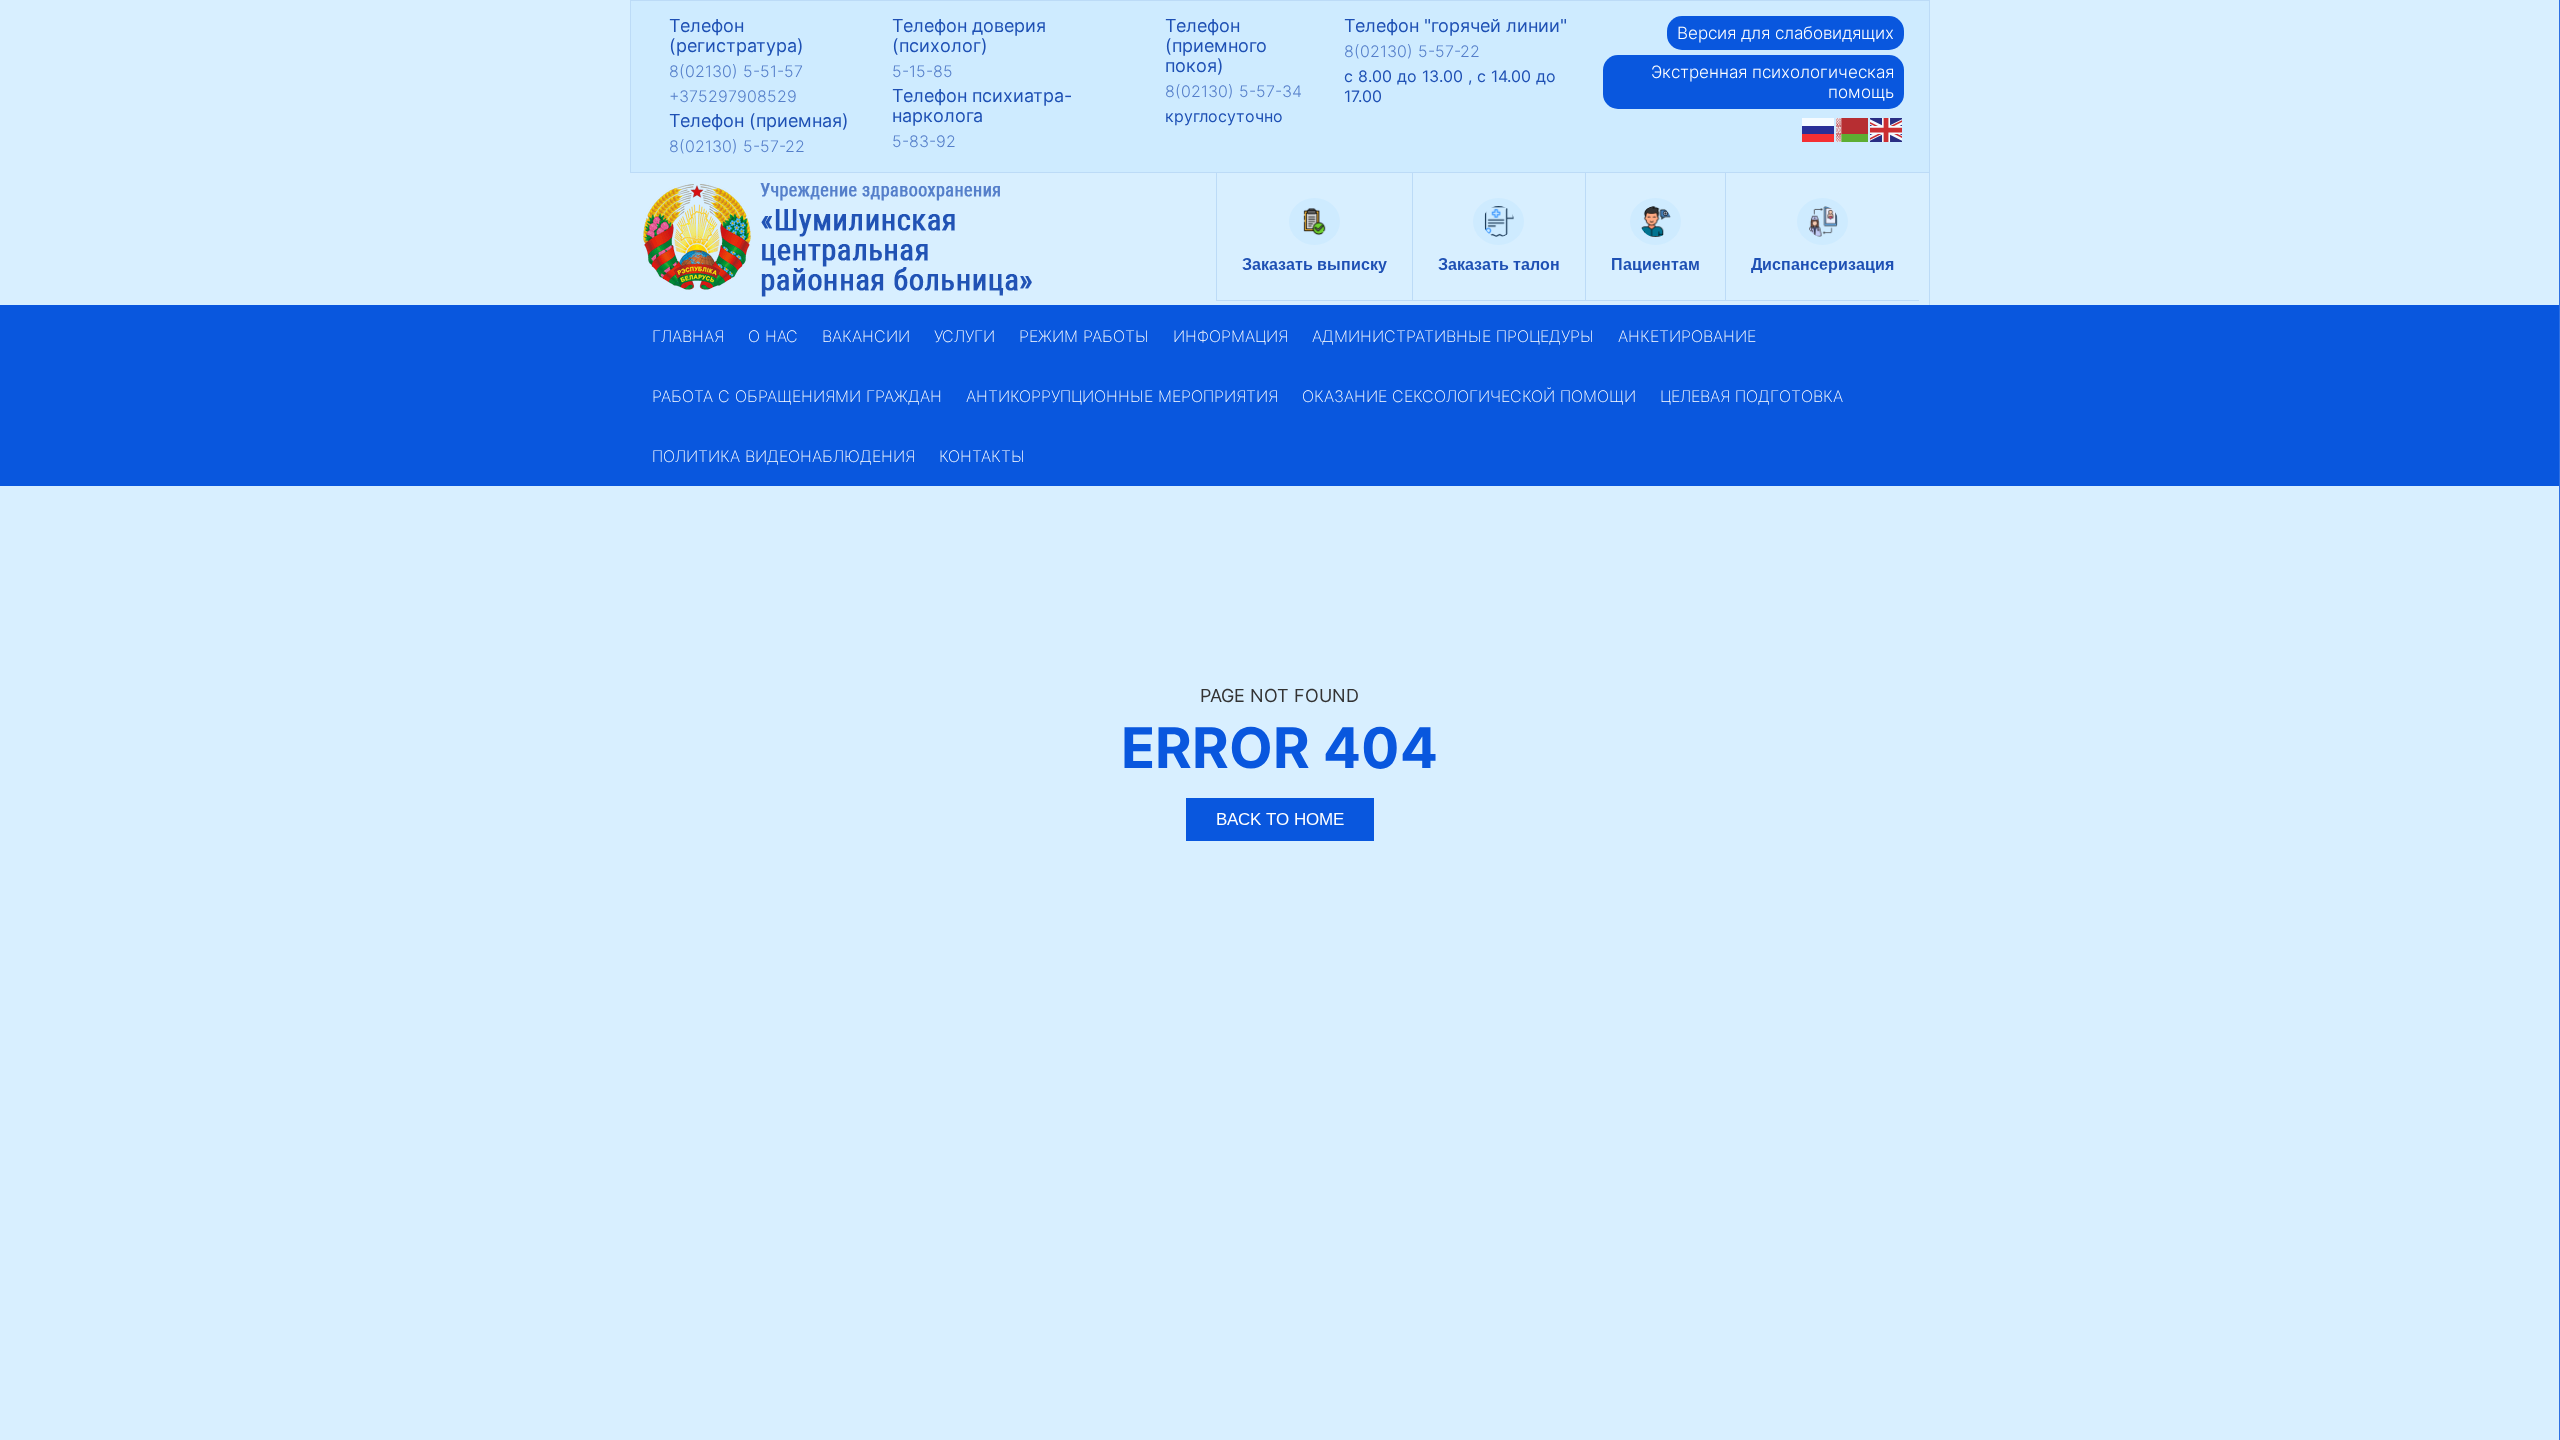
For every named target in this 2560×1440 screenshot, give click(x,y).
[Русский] (1819, 130)
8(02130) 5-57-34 (1233, 91)
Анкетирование (1687, 336)
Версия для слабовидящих (1785, 33)
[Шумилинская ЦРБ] (840, 239)
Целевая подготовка (1751, 396)
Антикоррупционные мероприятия (1122, 396)
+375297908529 (733, 96)
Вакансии (866, 336)
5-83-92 (924, 141)
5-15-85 (922, 71)
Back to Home (1280, 819)
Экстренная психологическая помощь (1772, 82)
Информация (1230, 336)
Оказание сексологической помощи (1469, 396)
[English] (1887, 130)
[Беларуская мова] (1853, 130)
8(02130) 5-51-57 (736, 71)
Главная (688, 336)
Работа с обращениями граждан (797, 396)
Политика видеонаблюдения (783, 456)
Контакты (982, 456)
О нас (773, 336)
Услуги (964, 336)
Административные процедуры (1453, 336)
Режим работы (1084, 336)
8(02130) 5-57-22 (737, 146)
